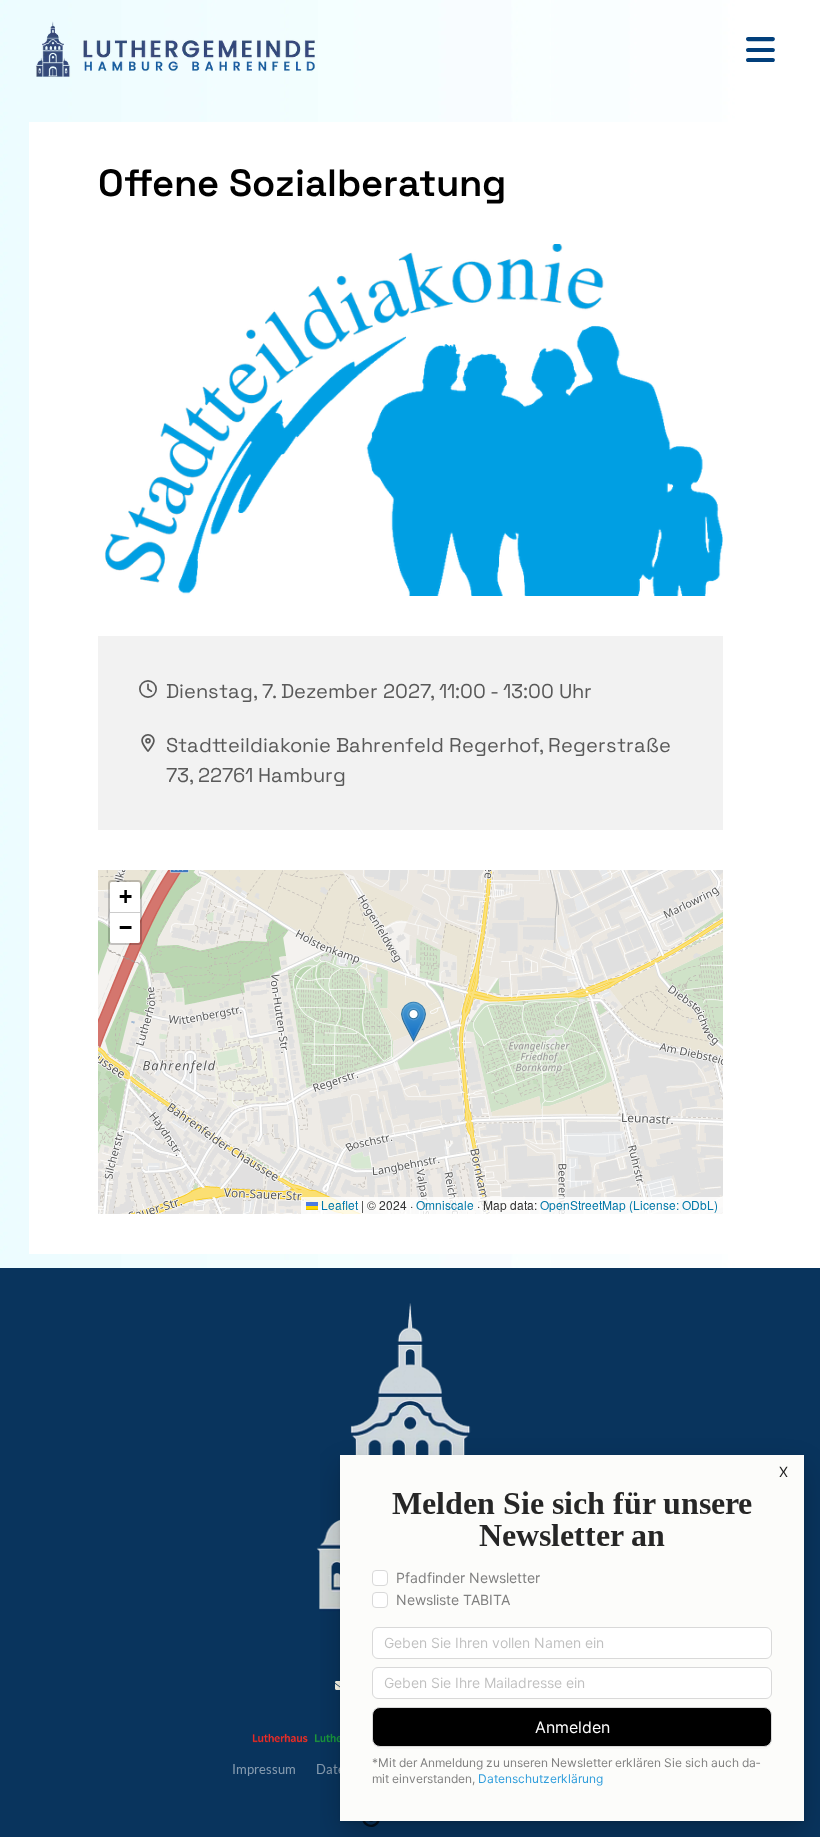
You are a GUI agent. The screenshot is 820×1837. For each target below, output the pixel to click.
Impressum (264, 1769)
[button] (400, 49)
